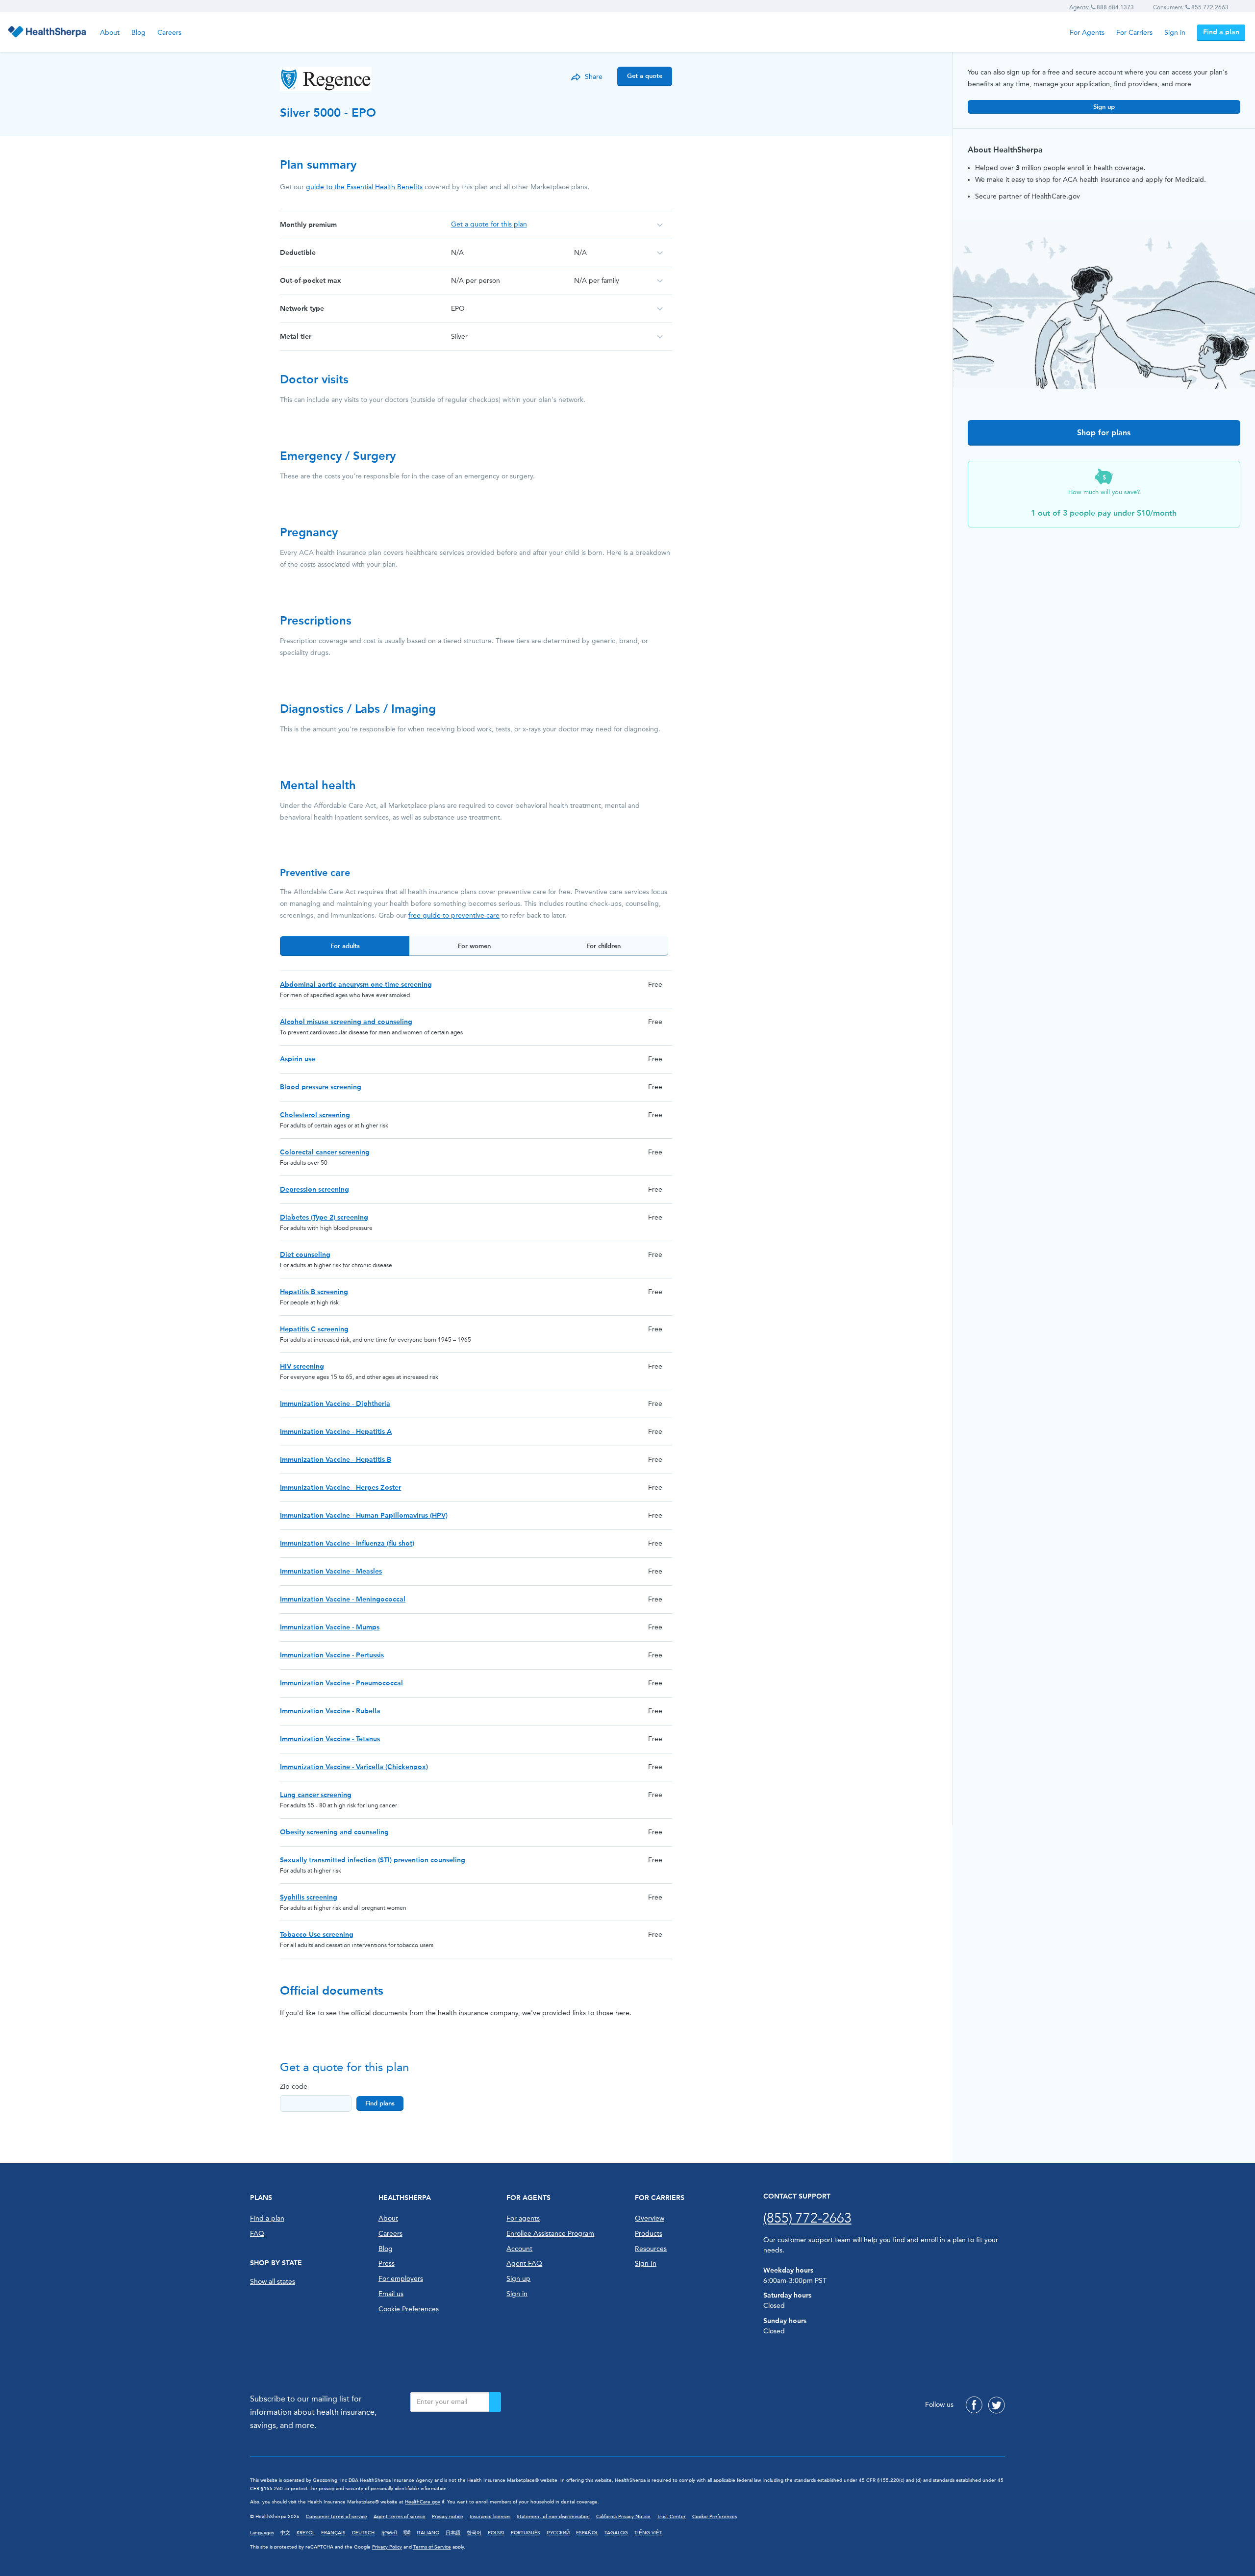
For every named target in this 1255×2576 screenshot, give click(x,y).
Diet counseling (305, 1255)
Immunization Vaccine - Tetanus (330, 1739)
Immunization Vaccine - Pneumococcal (341, 1683)
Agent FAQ (524, 2263)
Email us (391, 2294)
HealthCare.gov (423, 2502)
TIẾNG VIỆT (648, 2533)
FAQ (257, 2234)
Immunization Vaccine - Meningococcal (343, 1599)
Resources (651, 2249)
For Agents (1087, 33)
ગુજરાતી (389, 2533)
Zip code (294, 2087)
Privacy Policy (387, 2547)
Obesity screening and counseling (334, 1832)
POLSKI (496, 2533)
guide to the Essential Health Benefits (364, 187)
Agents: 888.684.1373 (1102, 7)
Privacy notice (448, 2517)
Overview (650, 2218)
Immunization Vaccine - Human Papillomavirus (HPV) (364, 1515)
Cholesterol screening (315, 1115)
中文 (285, 2533)
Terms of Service (432, 2547)
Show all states (273, 2282)
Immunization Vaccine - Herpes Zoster (340, 1488)
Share (594, 77)
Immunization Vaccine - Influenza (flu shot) (347, 1543)
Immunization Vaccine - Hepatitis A (336, 1432)
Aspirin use (298, 1059)
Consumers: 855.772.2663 (1191, 7)
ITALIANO (428, 2533)
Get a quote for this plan (489, 224)
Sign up (1104, 107)
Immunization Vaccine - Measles (331, 1571)
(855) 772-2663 (807, 2218)
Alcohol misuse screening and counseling (346, 1022)
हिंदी (407, 2533)
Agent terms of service (400, 2517)
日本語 (453, 2533)
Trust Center (671, 2517)
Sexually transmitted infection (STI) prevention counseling (373, 1860)
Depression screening (314, 1189)
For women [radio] (474, 946)
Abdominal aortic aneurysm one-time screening (356, 985)
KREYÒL (306, 2533)
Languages (262, 2533)
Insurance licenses (490, 2517)
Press (387, 2263)
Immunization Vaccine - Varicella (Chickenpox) (354, 1767)
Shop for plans (1104, 433)
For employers (401, 2279)
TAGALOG (616, 2533)
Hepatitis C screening (314, 1329)
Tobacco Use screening (317, 1935)
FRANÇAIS (333, 2533)
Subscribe (495, 2402)
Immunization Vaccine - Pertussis (332, 1655)
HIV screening (302, 1366)
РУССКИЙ (558, 2533)
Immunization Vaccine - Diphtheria (335, 1404)
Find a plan (1221, 32)
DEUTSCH (363, 2533)
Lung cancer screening (316, 1795)
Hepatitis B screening (314, 1292)
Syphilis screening (309, 1897)
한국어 (474, 2533)
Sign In (646, 2263)
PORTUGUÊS (526, 2533)
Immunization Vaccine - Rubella (330, 1711)
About (110, 33)
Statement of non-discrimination (553, 2517)
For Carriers (1134, 33)
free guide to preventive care (454, 915)
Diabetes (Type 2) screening (324, 1217)
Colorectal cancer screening (325, 1152)
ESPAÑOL (587, 2533)
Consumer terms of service (337, 2517)
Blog (138, 33)
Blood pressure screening (321, 1087)
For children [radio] (603, 946)
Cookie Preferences (409, 2309)
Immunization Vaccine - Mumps (330, 1627)
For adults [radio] (345, 946)
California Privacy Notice (623, 2517)
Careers (169, 33)
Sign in (1175, 33)
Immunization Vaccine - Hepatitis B (336, 1460)
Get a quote (645, 76)
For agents (523, 2218)
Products (649, 2234)
